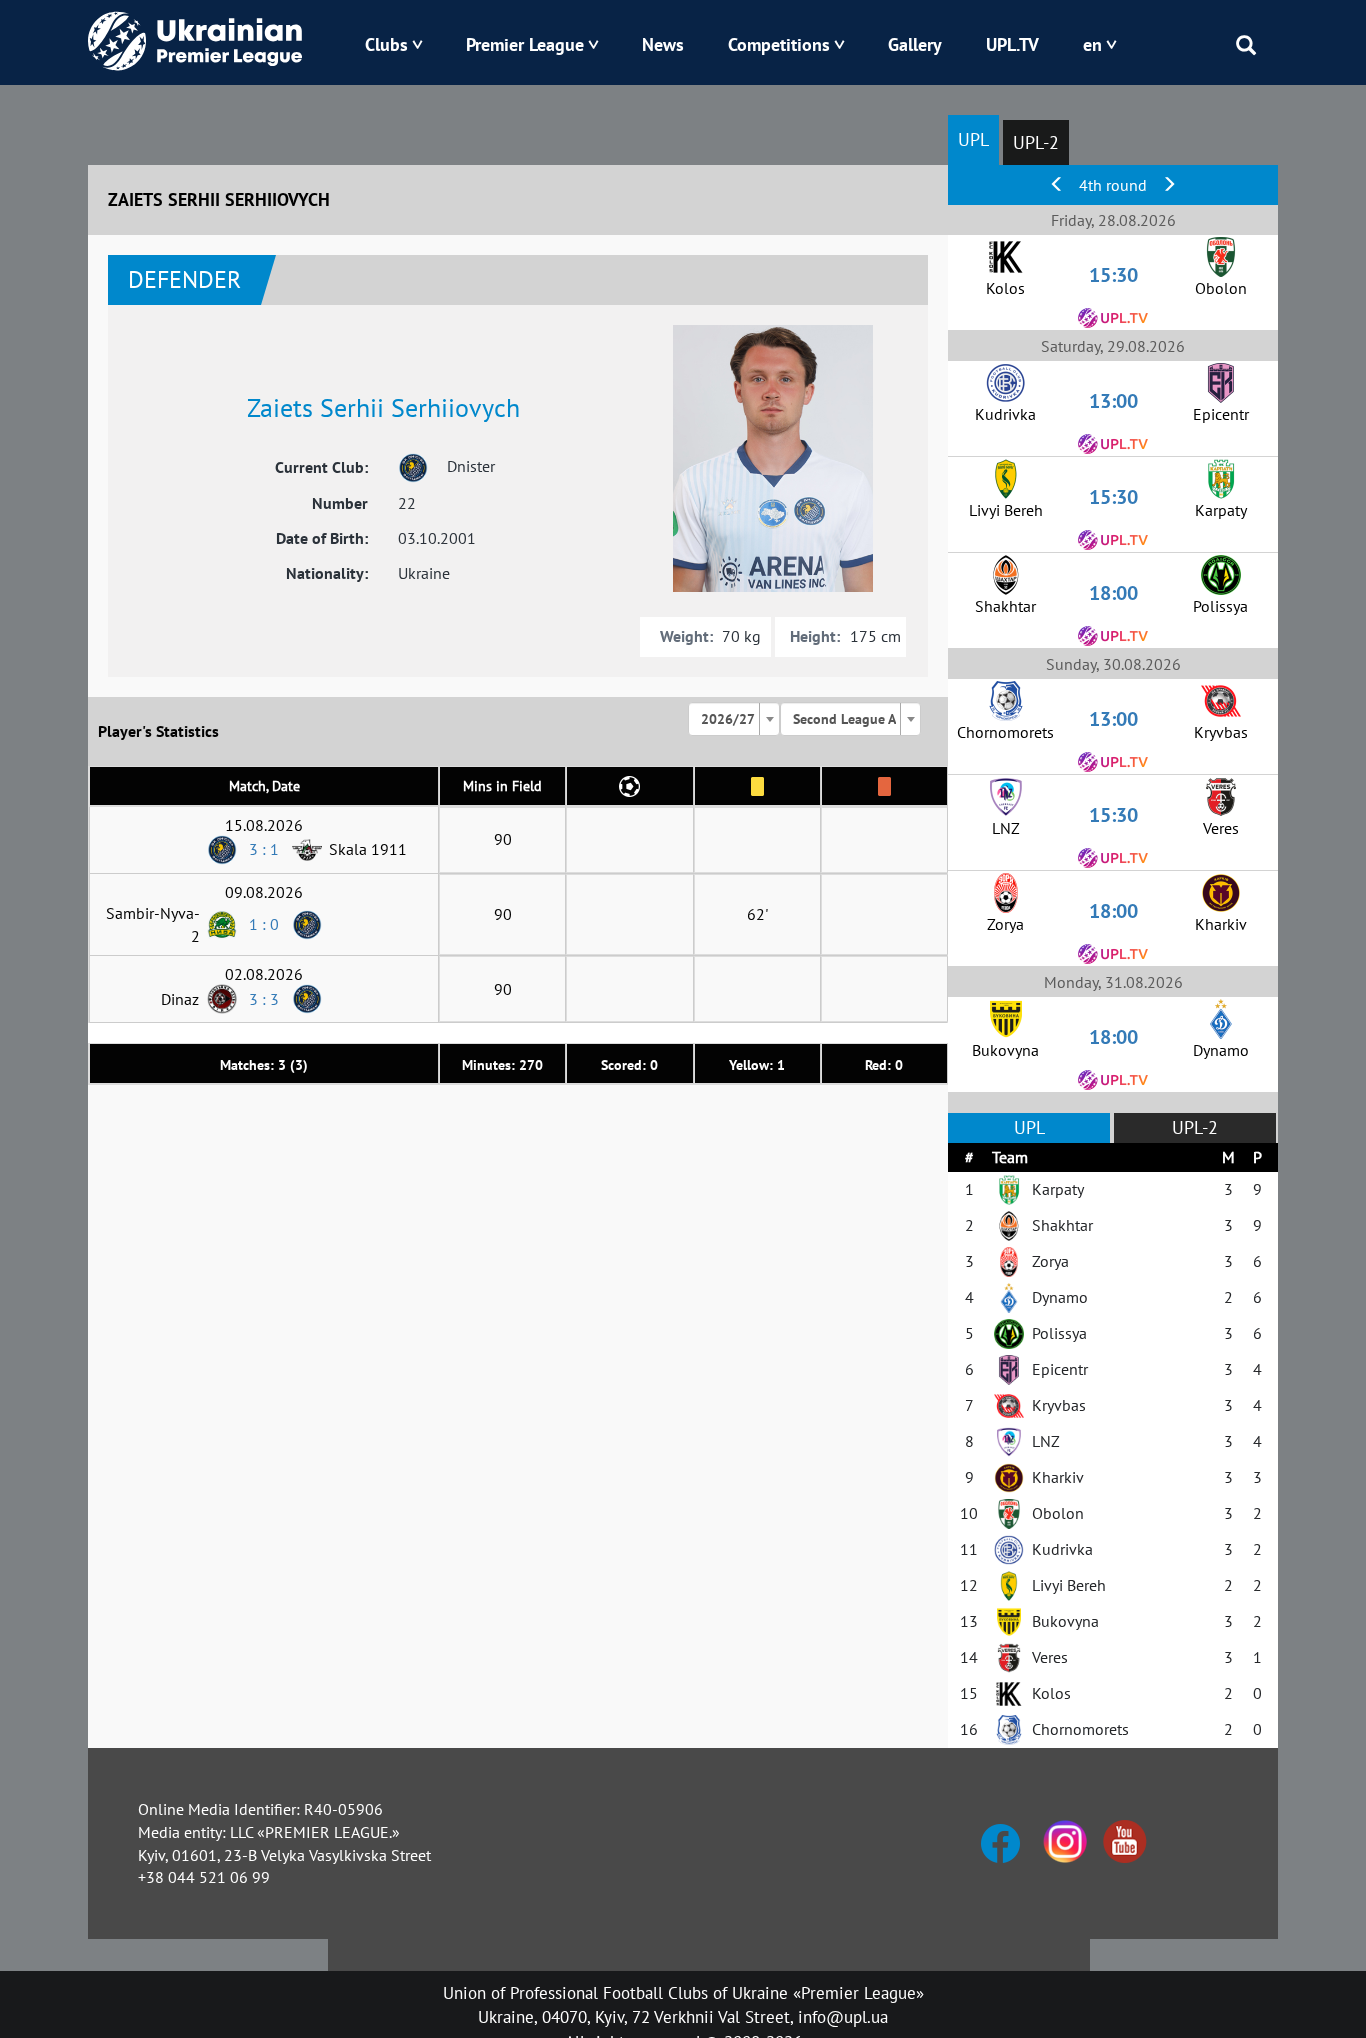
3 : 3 (264, 999)
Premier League (525, 44)
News (663, 44)
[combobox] (734, 719)
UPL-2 (1036, 142)
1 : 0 (264, 924)
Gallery (915, 44)
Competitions (779, 44)
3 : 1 (264, 849)
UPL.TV (1012, 44)
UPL (973, 139)
